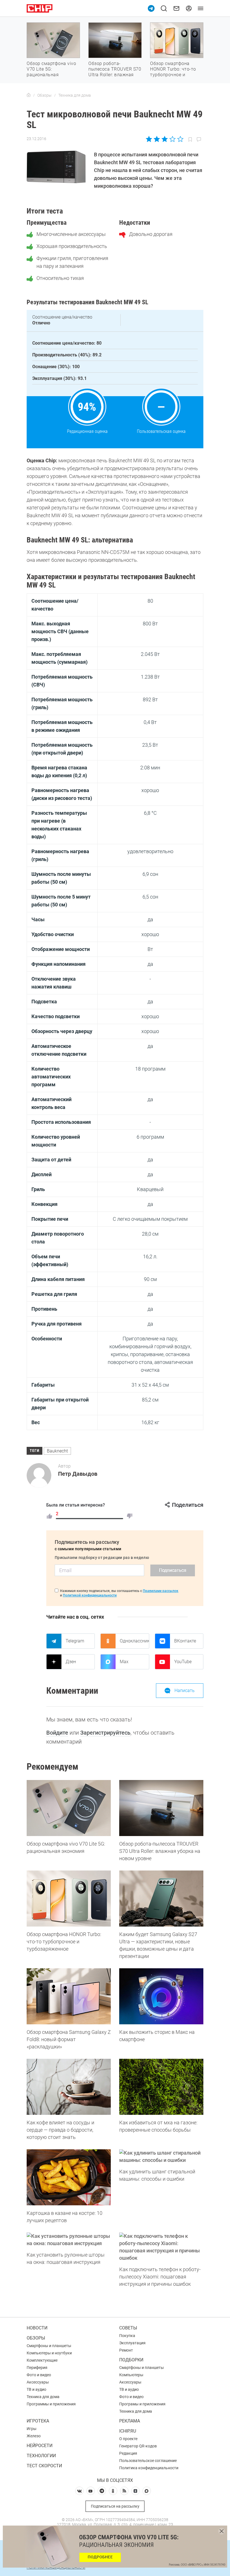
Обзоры (36, 2338)
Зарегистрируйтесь (105, 1733)
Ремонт (126, 2350)
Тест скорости (44, 2466)
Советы (128, 2328)
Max (124, 1662)
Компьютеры (131, 2375)
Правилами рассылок (161, 1591)
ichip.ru (128, 2431)
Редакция (128, 2453)
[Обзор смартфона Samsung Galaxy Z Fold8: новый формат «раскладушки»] (69, 1996)
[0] (130, 1516)
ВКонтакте (185, 1641)
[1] (49, 1516)
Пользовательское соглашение (148, 2461)
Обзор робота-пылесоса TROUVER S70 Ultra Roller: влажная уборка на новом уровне (115, 75)
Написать (185, 1690)
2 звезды (157, 139)
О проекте (128, 2439)
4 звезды (172, 139)
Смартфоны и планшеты (49, 2346)
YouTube (183, 1662)
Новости (37, 2328)
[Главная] (29, 95)
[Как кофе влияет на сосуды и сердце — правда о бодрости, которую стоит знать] (69, 2087)
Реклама (130, 2421)
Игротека (38, 2421)
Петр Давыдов (78, 1474)
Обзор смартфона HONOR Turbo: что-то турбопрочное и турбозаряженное (173, 72)
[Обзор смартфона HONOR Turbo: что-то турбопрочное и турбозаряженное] (69, 1899)
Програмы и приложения (142, 2404)
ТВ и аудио (36, 2389)
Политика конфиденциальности (149, 2468)
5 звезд (180, 139)
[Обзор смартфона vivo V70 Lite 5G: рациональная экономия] (69, 1808)
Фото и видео (39, 2375)
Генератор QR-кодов (138, 2446)
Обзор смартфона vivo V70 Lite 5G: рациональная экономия (51, 72)
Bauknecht (57, 1451)
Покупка (127, 2336)
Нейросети (40, 2446)
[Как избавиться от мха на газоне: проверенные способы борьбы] (161, 2087)
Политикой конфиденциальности (90, 1595)
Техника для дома (43, 2397)
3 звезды (165, 139)
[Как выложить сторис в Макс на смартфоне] (161, 1996)
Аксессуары (38, 2382)
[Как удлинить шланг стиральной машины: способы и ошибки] (161, 2157)
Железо (34, 2436)
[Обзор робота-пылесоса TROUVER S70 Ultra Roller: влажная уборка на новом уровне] (161, 1808)
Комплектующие (42, 2360)
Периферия (37, 2368)
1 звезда (149, 139)
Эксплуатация (132, 2343)
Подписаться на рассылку (115, 2506)
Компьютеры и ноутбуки (49, 2353)
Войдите (57, 1733)
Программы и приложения (51, 2404)
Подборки (131, 2360)
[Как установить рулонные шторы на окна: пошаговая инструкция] (69, 2240)
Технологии (41, 2456)
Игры (32, 2429)
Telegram (75, 1641)
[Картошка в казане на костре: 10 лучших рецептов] (69, 2177)
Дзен (71, 1662)
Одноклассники (134, 1641)
